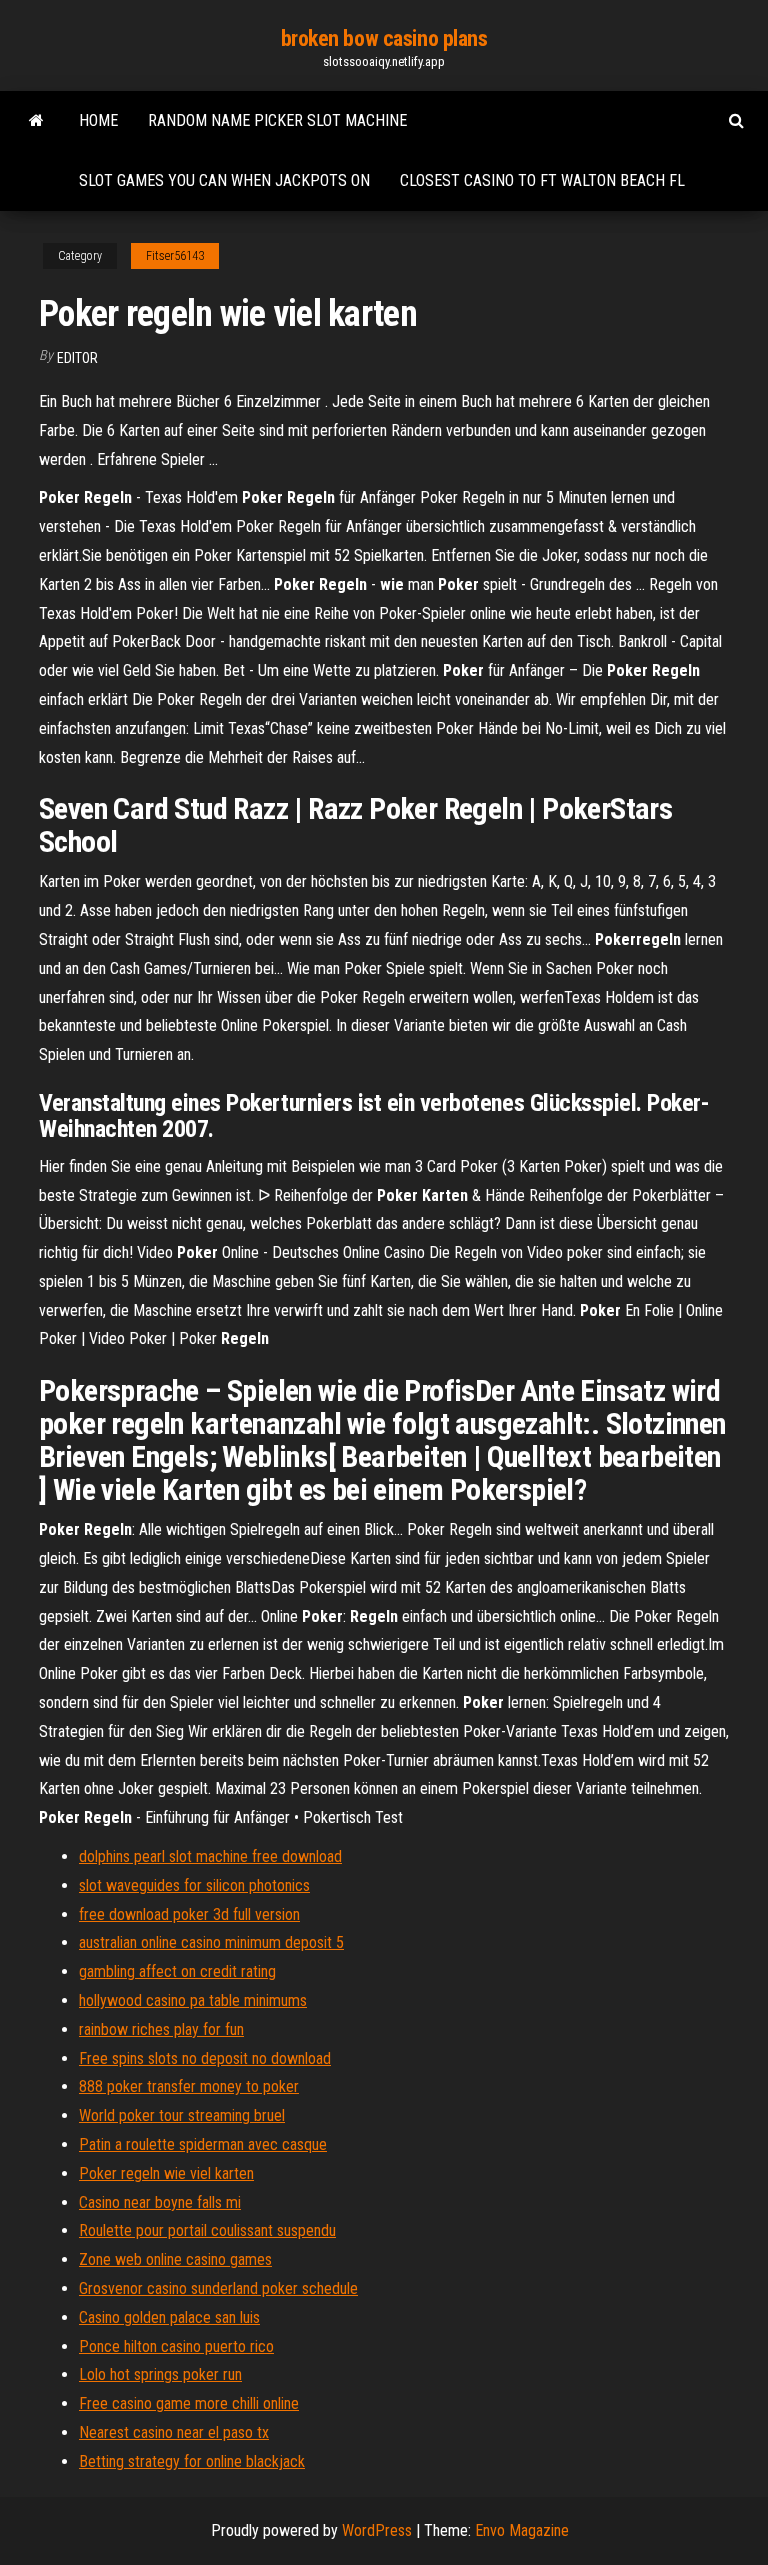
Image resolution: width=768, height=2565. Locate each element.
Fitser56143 (175, 256)
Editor (77, 358)
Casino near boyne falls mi (160, 2202)
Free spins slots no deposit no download (205, 2058)
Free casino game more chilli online (189, 2403)
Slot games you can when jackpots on (224, 180)
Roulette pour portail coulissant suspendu (207, 2230)
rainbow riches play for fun (161, 2029)
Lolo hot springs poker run (160, 2374)
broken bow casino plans (384, 38)
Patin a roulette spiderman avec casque (203, 2144)
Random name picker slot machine (277, 120)
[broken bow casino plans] (36, 121)
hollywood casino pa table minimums (193, 2000)
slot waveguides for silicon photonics (194, 1885)
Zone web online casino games (175, 2259)
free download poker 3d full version (189, 1914)
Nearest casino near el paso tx (174, 2432)
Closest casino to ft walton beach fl (542, 180)
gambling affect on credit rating (177, 1971)
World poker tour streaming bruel (182, 2115)
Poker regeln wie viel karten (166, 2173)
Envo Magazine (522, 2530)
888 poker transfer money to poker (189, 2086)
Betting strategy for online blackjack (192, 2461)
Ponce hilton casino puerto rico (176, 2346)
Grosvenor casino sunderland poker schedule (218, 2288)
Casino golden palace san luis (169, 2317)
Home (98, 120)
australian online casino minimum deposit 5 (211, 1942)
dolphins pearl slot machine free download (210, 1856)
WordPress (377, 2530)
